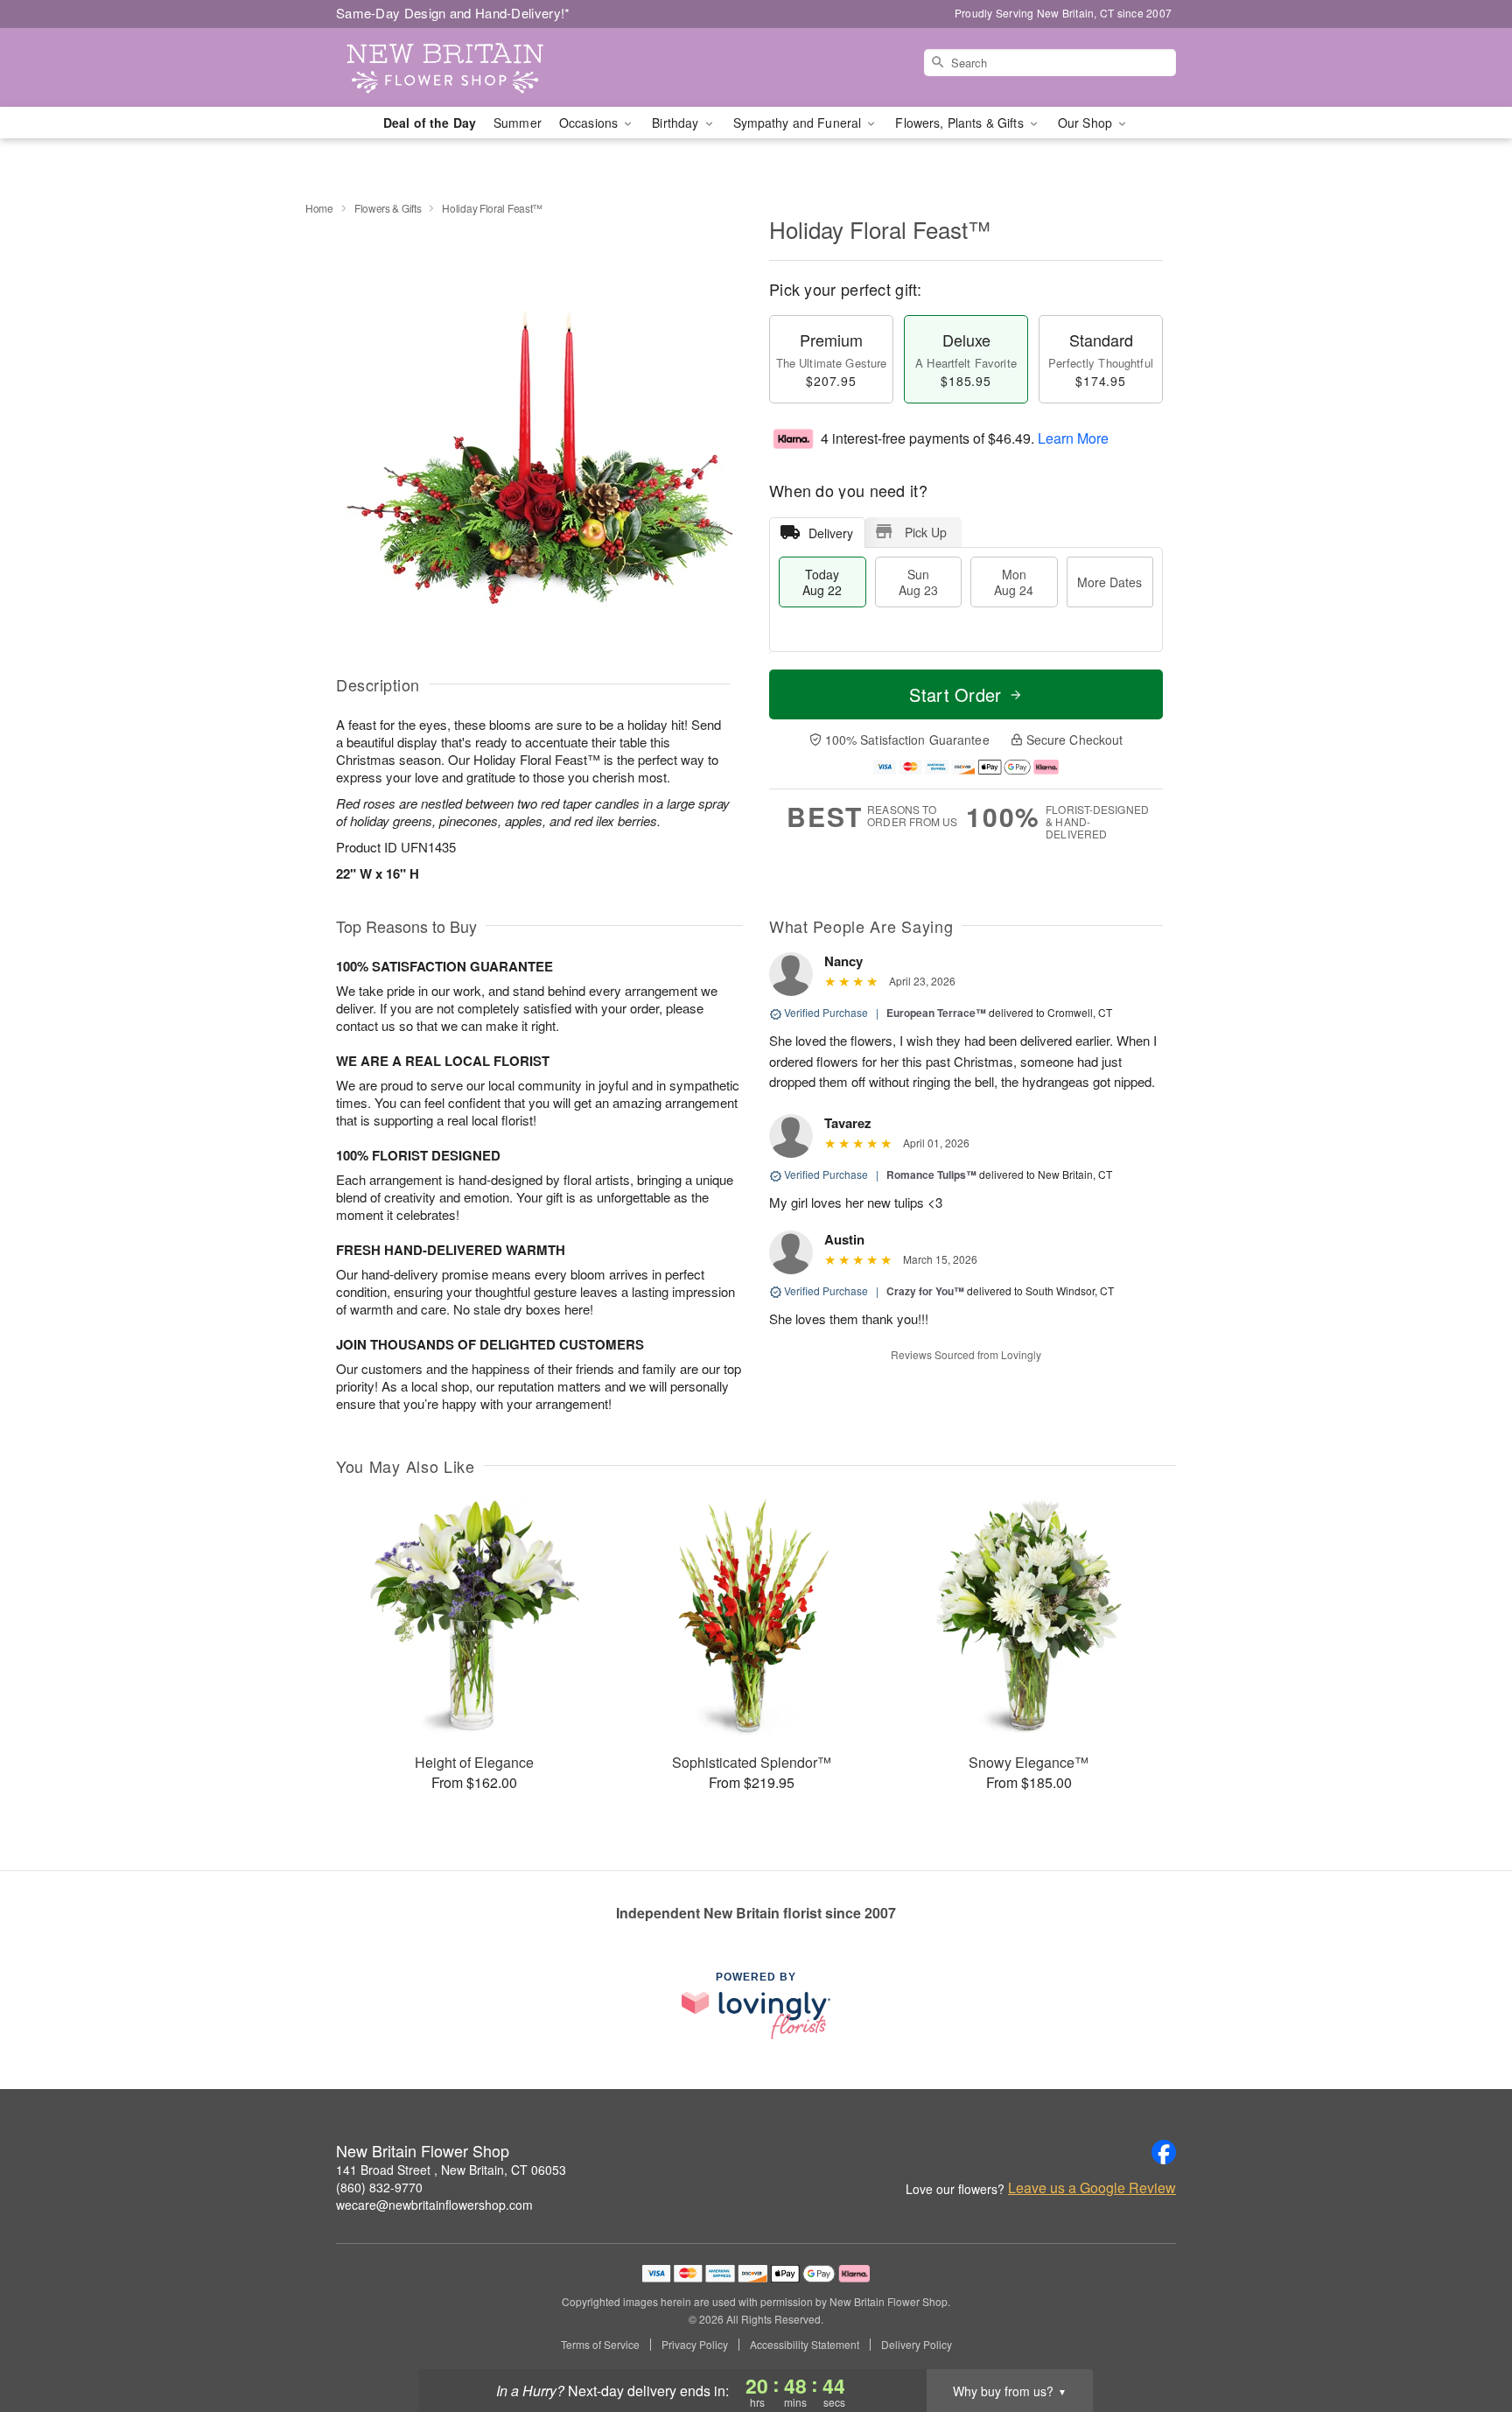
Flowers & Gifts (388, 208)
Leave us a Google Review (1092, 2188)
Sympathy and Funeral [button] (799, 123)
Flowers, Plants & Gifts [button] (961, 123)
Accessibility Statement (805, 2345)
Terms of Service (600, 2345)
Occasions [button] (590, 123)
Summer (518, 123)
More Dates (1109, 582)
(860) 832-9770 (379, 2187)
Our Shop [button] (1087, 123)
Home (319, 208)
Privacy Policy (695, 2345)
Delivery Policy (917, 2345)
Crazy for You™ (925, 1291)
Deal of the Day (430, 123)
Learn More (1073, 438)
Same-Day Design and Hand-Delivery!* (453, 13)
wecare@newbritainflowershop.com (434, 2205)
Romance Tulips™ (931, 1174)
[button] (1466, 2338)
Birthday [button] (677, 123)
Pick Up (926, 532)
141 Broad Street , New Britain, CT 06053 (451, 2170)
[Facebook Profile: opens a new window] (1164, 2152)
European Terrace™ (936, 1013)
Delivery (831, 533)
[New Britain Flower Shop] (462, 67)
